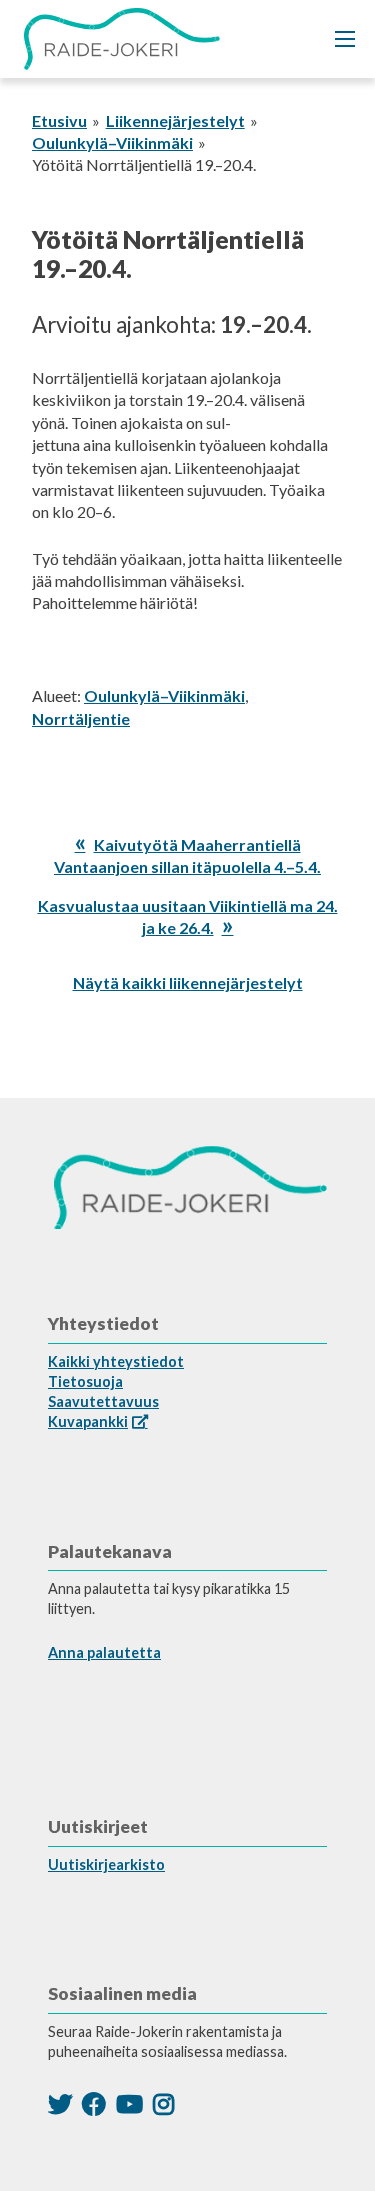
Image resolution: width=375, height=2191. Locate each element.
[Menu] (345, 39)
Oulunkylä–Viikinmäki (112, 142)
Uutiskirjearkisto (106, 1864)
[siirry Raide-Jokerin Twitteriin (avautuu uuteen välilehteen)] (60, 2103)
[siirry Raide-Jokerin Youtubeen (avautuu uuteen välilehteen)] (129, 2103)
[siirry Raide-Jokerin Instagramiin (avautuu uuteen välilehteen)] (163, 2103)
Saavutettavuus (103, 1401)
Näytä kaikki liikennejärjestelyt (188, 982)
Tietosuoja (85, 1381)
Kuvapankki (88, 1421)
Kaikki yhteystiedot (116, 1361)
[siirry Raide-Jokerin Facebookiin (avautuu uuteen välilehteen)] (94, 2103)
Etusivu (59, 120)
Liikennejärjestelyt (175, 120)
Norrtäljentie (81, 718)
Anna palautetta (104, 1652)
